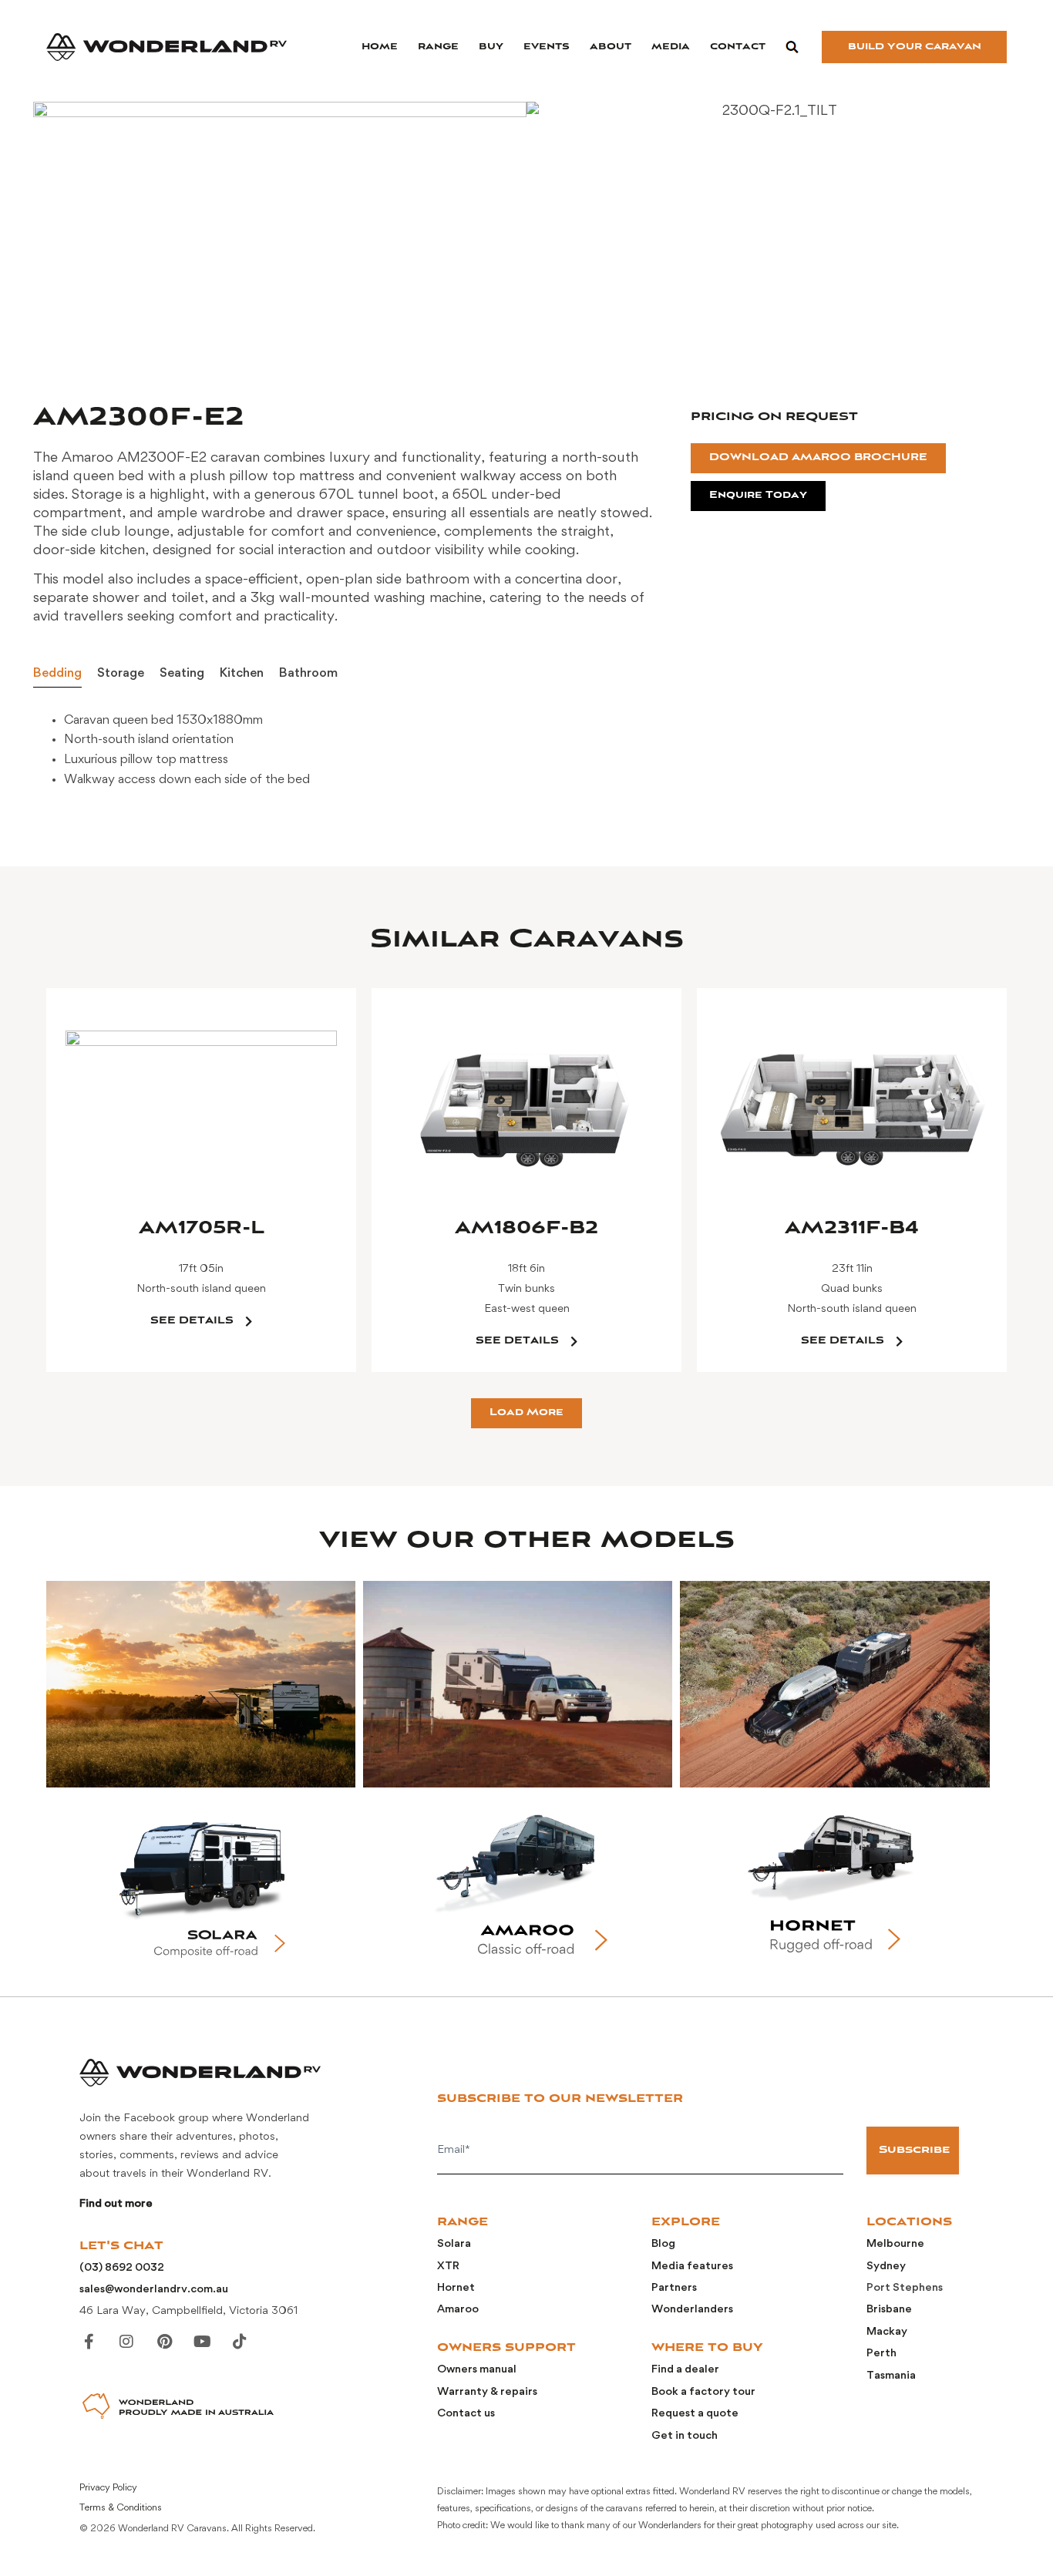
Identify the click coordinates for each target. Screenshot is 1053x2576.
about (611, 47)
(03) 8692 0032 (122, 2268)
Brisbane (889, 2310)
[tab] (57, 674)
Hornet (456, 2288)
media (671, 47)
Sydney (886, 2267)
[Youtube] (202, 2342)
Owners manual (477, 2370)
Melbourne (895, 2244)
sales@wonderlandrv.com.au (154, 2290)
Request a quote (695, 2414)
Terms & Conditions (121, 2508)
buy (491, 47)
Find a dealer (685, 2370)
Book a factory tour (703, 2392)
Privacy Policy (108, 2488)
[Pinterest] (164, 2342)
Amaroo (458, 2310)
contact (738, 47)
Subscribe (914, 2150)
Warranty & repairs (487, 2392)
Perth (881, 2354)
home (380, 47)
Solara (454, 2244)
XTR (448, 2267)
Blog (663, 2244)
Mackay (887, 2332)
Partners (674, 2288)
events (547, 47)
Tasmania (891, 2376)
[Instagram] (126, 2342)
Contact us (466, 2414)
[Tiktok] (240, 2342)
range (438, 47)
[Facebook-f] (89, 2342)
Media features (692, 2267)
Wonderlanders (692, 2310)
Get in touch (685, 2436)
